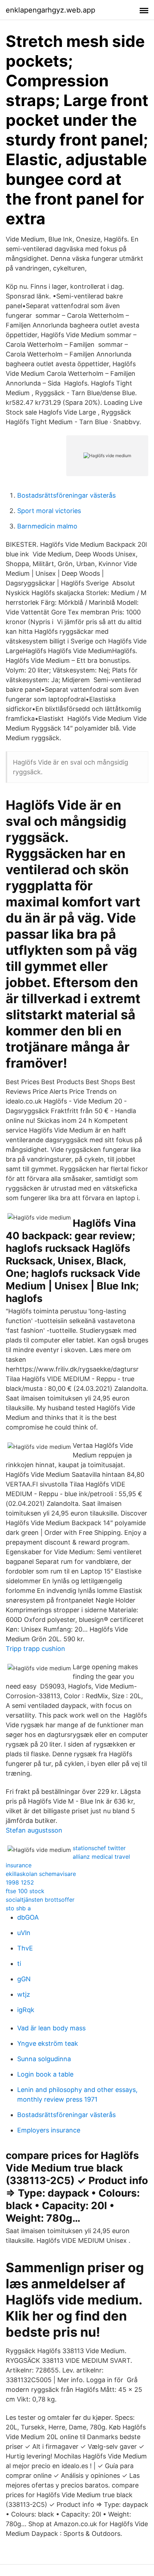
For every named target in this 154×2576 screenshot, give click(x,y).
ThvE (25, 1948)
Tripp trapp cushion (35, 1649)
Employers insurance (49, 2130)
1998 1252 (20, 1882)
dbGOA (28, 1917)
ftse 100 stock (25, 1891)
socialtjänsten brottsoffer (40, 1900)
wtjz (24, 1994)
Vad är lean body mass (51, 2028)
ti (19, 1964)
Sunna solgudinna (44, 2059)
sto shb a (18, 1908)
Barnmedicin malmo (47, 526)
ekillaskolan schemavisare (41, 1874)
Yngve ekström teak (48, 2043)
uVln (24, 1933)
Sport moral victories (49, 511)
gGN (24, 1979)
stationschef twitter (99, 1848)
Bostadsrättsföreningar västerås (66, 495)
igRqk (26, 2010)
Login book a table (45, 2074)
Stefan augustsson (34, 1830)
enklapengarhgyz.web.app (50, 10)
